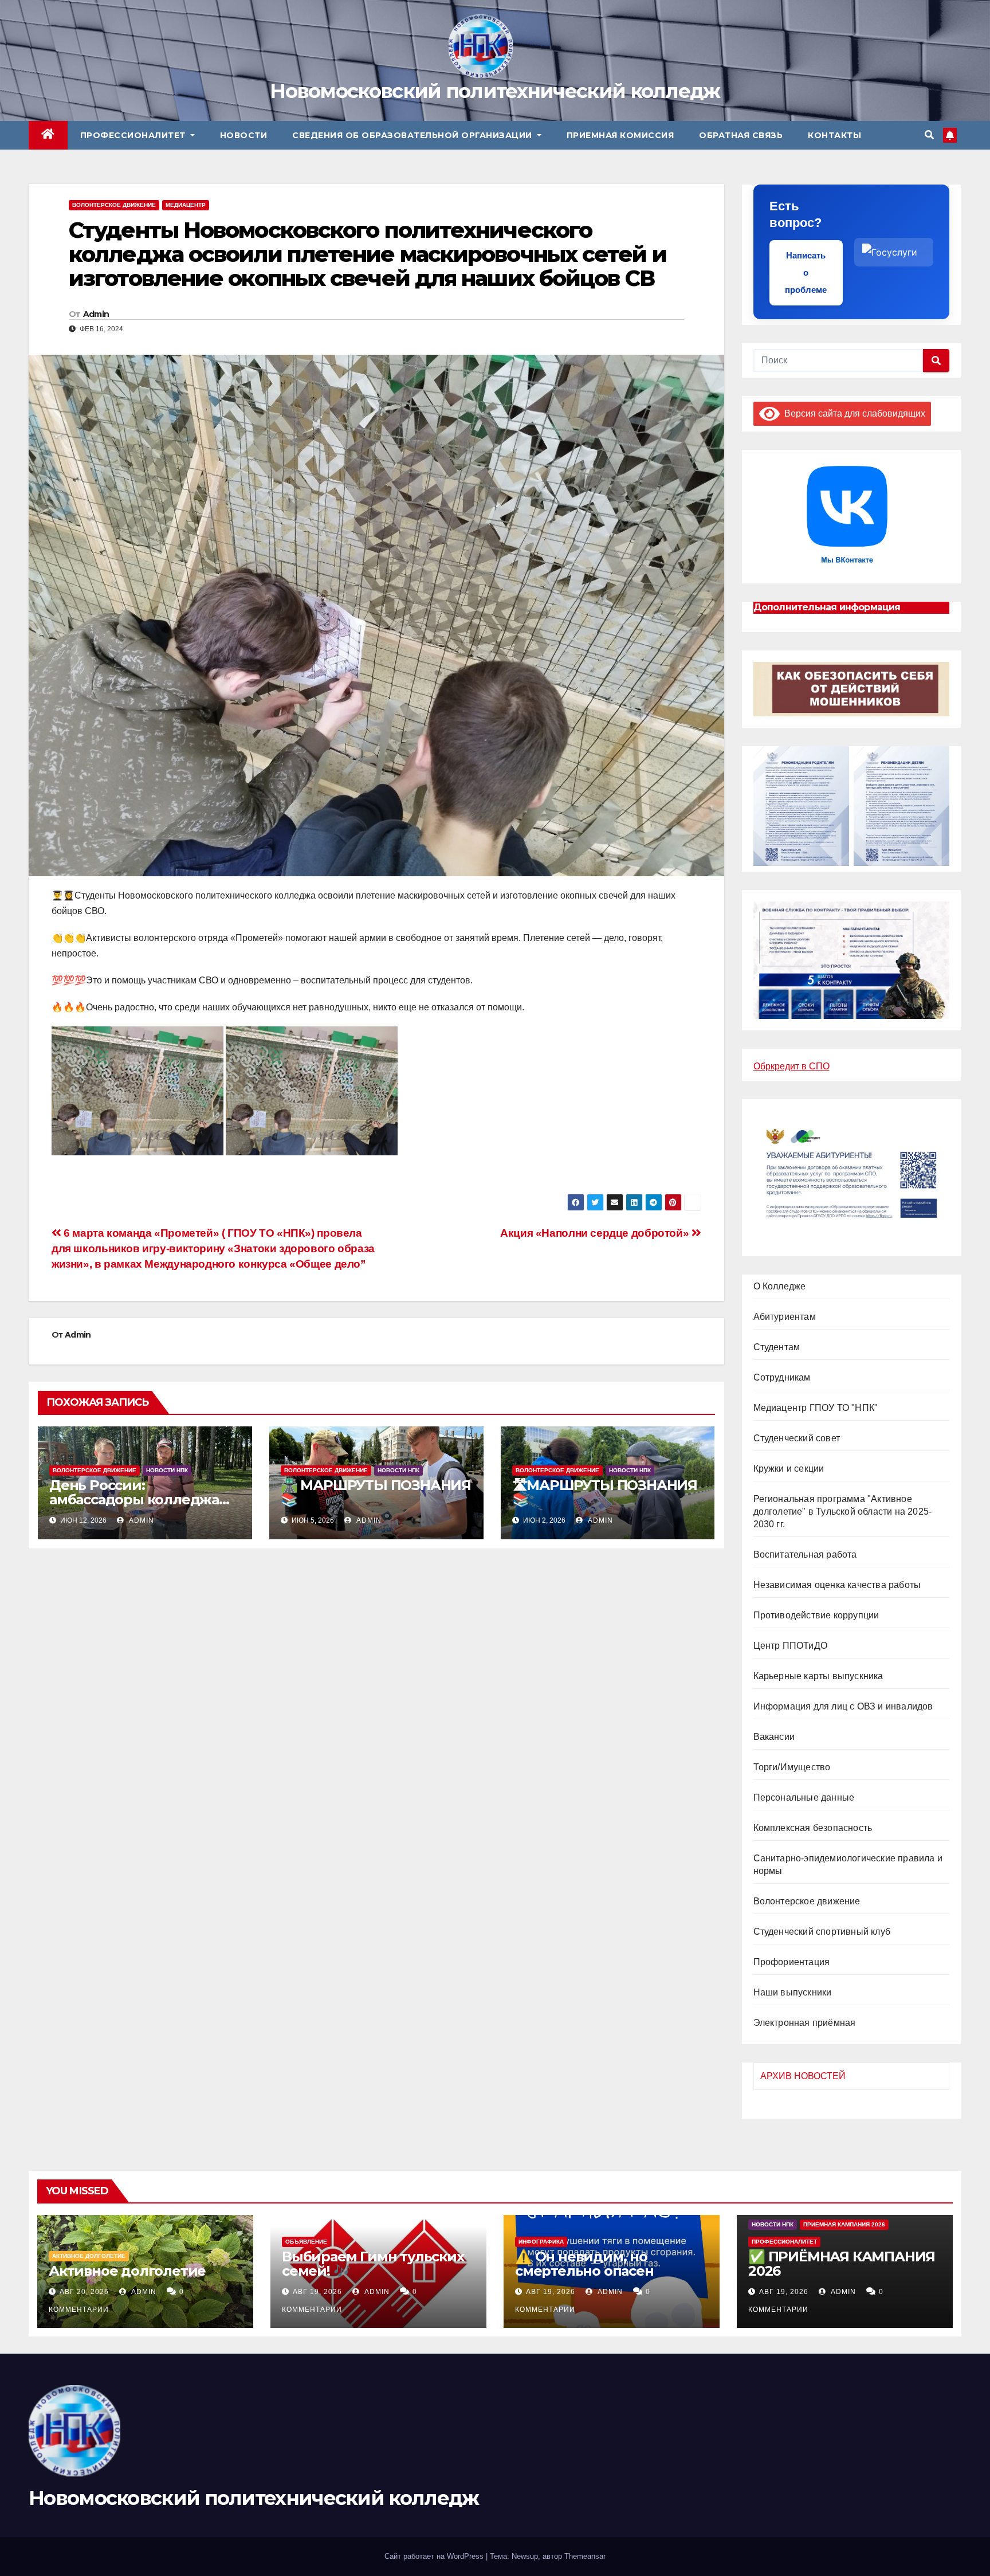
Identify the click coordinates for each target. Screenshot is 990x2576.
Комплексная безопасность (813, 1828)
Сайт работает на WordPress (435, 2556)
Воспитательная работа (805, 1554)
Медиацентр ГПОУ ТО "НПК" (816, 1408)
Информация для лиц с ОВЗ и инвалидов (843, 1706)
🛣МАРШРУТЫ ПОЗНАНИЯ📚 (605, 1492)
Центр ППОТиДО (791, 1646)
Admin (96, 314)
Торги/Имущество (792, 1767)
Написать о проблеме (806, 273)
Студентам (777, 1347)
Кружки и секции (789, 1469)
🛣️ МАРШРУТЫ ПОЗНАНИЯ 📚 (376, 1492)
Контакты (834, 135)
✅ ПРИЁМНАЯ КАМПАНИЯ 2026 (842, 2264)
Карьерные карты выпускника (818, 1676)
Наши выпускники (793, 1992)
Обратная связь (741, 135)
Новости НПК (167, 1470)
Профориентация (792, 1962)
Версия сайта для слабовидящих (852, 413)
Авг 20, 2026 (84, 2292)
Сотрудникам (782, 1377)
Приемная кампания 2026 (844, 2224)
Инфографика (541, 2242)
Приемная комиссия (620, 135)
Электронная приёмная (805, 2023)
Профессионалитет (134, 135)
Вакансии (774, 1737)
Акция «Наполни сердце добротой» (596, 1233)
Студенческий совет (797, 1438)
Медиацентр (186, 205)
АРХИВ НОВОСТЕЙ (803, 2076)
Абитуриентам (785, 1317)
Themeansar (585, 2556)
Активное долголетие (89, 2256)
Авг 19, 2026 (317, 2292)
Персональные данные (804, 1797)
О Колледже (780, 1286)
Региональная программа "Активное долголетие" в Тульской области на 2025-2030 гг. (843, 1512)
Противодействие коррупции (816, 1615)
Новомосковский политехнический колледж (495, 91)
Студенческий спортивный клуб (822, 1932)
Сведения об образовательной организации (413, 135)
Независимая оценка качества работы (837, 1585)
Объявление (306, 2242)
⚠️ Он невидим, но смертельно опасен (584, 2264)
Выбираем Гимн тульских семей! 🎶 (373, 2264)
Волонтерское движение (114, 205)
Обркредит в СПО (791, 1066)
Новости (244, 135)
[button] (929, 135)
